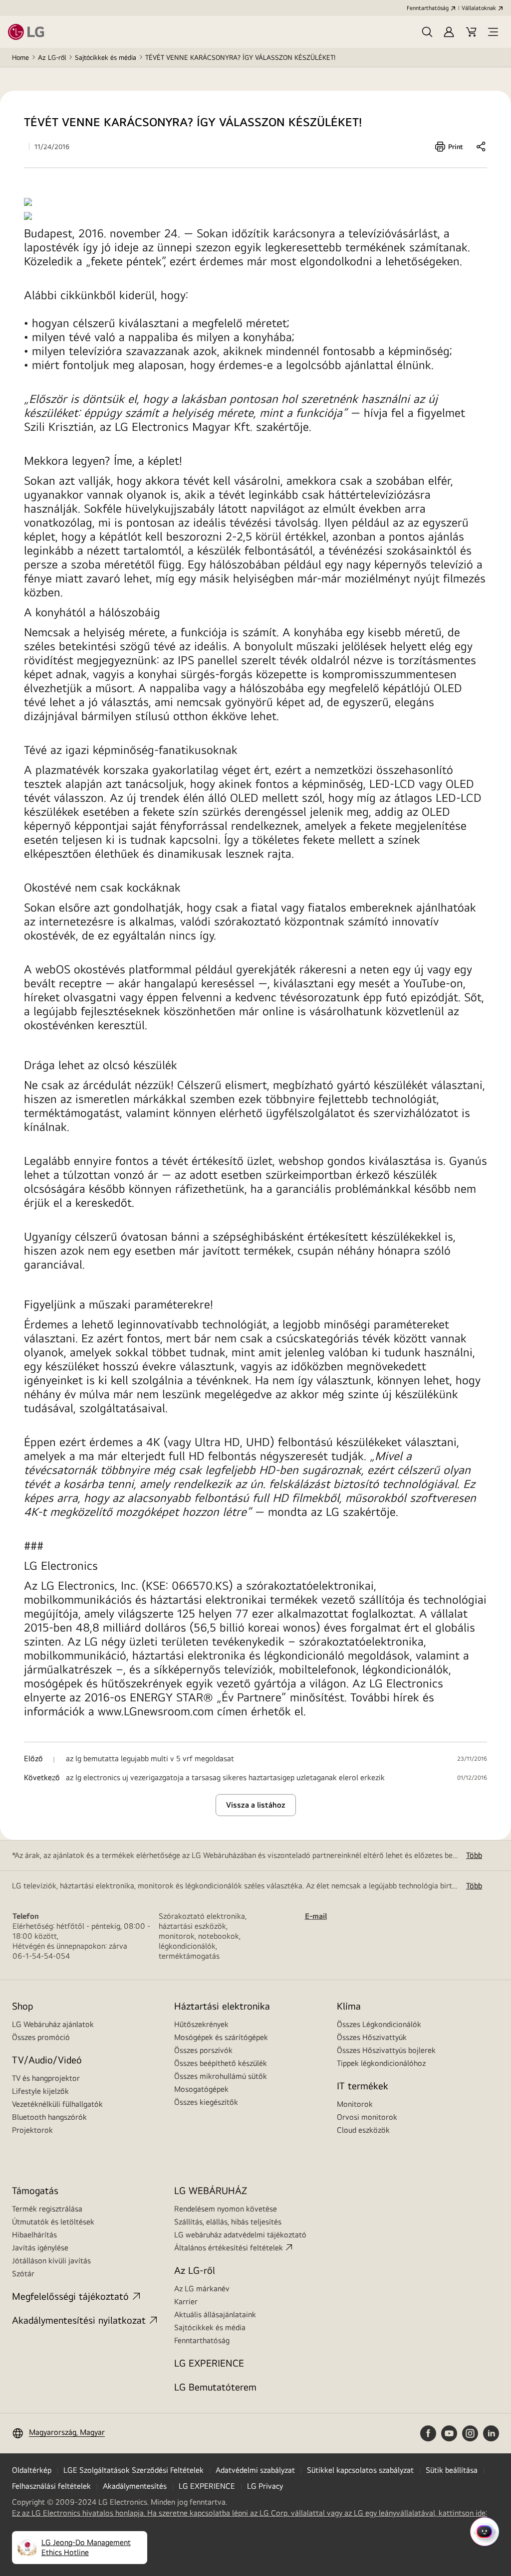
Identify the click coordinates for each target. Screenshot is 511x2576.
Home (20, 57)
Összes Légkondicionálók (379, 2024)
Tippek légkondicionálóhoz (381, 2063)
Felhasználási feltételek (51, 2486)
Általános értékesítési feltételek (229, 2248)
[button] (427, 32)
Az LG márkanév (202, 2289)
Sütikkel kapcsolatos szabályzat (360, 2470)
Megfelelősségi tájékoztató (70, 2296)
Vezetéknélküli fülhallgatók (57, 2104)
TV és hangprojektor (46, 2078)
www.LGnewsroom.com (156, 1711)
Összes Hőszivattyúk (372, 2037)
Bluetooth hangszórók (49, 2117)
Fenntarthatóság (428, 8)
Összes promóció (41, 2037)
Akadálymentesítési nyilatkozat (79, 2320)
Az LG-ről (52, 57)
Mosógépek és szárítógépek (221, 2037)
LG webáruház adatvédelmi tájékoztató (240, 2235)
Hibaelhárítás (34, 2235)
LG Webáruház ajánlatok (53, 2024)
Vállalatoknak (479, 8)
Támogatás (35, 2190)
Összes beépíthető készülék (221, 2063)
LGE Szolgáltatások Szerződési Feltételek (133, 2470)
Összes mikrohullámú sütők (221, 2076)
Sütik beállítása (452, 2470)
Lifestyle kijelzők (40, 2091)
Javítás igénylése (40, 2248)
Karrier (186, 2301)
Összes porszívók (203, 2050)
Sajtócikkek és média (106, 57)
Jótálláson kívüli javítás (51, 2261)
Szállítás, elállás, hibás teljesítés (228, 2222)
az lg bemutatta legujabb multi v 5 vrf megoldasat (150, 1759)
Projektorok (32, 2130)
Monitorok (355, 2104)
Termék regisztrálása (47, 2209)
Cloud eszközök (363, 2130)
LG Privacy (265, 2486)
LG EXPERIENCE (209, 2363)
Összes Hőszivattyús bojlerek (386, 2050)
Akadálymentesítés (135, 2486)
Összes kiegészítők (206, 2102)
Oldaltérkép (32, 2470)
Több (474, 1855)
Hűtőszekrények (201, 2024)
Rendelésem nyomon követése (226, 2209)
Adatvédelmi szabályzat (255, 2470)
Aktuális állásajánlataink (215, 2314)
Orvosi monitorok (367, 2117)
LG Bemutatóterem (215, 2387)
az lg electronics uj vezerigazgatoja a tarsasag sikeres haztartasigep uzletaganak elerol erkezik (225, 1778)
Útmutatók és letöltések (53, 2222)
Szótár (23, 2274)
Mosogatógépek (201, 2089)
